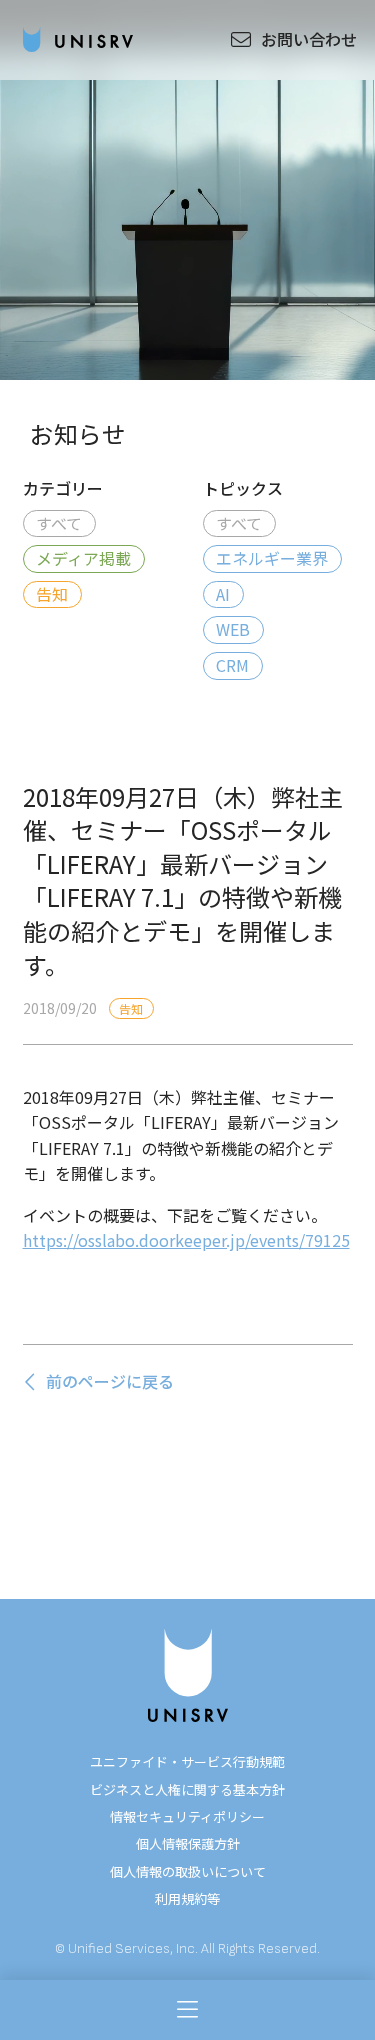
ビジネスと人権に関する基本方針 (187, 1789)
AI (223, 594)
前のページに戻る (110, 1381)
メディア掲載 (83, 558)
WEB (233, 629)
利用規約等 (187, 1898)
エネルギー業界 (272, 558)
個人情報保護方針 (188, 1843)
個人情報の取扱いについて (188, 1871)
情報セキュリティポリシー (187, 1816)
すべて (59, 523)
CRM (232, 665)
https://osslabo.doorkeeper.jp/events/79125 (186, 1240)
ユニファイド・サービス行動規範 (187, 1761)
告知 (52, 594)
